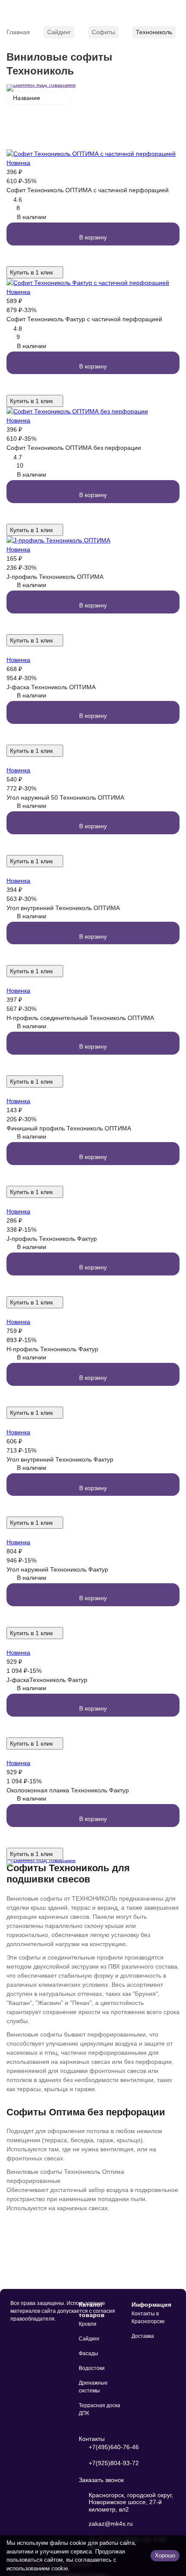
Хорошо (165, 2555)
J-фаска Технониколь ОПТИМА (51, 687)
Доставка (143, 2336)
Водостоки (92, 2368)
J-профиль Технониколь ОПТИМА (55, 577)
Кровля (88, 2324)
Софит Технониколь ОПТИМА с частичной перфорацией (88, 190)
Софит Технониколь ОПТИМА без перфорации (74, 448)
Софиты (103, 32)
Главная (18, 32)
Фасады (88, 2353)
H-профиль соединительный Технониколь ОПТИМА (80, 1018)
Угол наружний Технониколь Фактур (57, 1569)
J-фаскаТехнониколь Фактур (47, 1680)
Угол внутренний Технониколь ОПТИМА (63, 908)
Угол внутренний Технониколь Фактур (60, 1459)
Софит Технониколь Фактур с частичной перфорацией (84, 319)
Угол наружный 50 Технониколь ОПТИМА (65, 797)
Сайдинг (59, 32)
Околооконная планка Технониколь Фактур (68, 1790)
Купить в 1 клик (31, 272)
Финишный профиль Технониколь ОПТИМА (69, 1128)
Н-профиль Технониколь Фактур (52, 1349)
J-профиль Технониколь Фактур (52, 1239)
